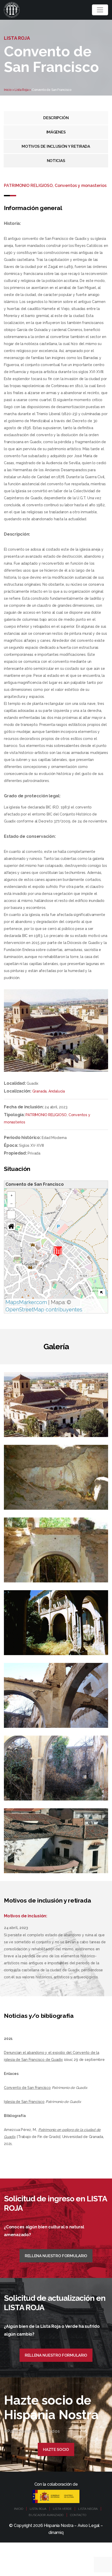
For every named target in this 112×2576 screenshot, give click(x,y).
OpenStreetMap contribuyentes (44, 1310)
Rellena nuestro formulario (56, 2256)
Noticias (56, 161)
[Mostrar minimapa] (102, 1293)
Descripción (56, 118)
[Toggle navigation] (100, 10)
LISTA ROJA (38, 2509)
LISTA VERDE (62, 2509)
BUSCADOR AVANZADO (46, 2515)
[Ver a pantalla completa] (11, 1215)
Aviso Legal (89, 2526)
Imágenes (56, 132)
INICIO (19, 2509)
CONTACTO (78, 2515)
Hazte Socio (56, 2450)
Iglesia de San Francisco (24, 2102)
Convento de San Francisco (27, 2088)
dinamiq (56, 2533)
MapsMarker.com (26, 1302)
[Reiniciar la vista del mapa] (11, 1226)
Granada (40, 1091)
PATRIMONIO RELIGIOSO (46, 1115)
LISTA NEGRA (88, 2509)
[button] (58, 1251)
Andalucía (57, 1091)
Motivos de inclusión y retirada (56, 146)
